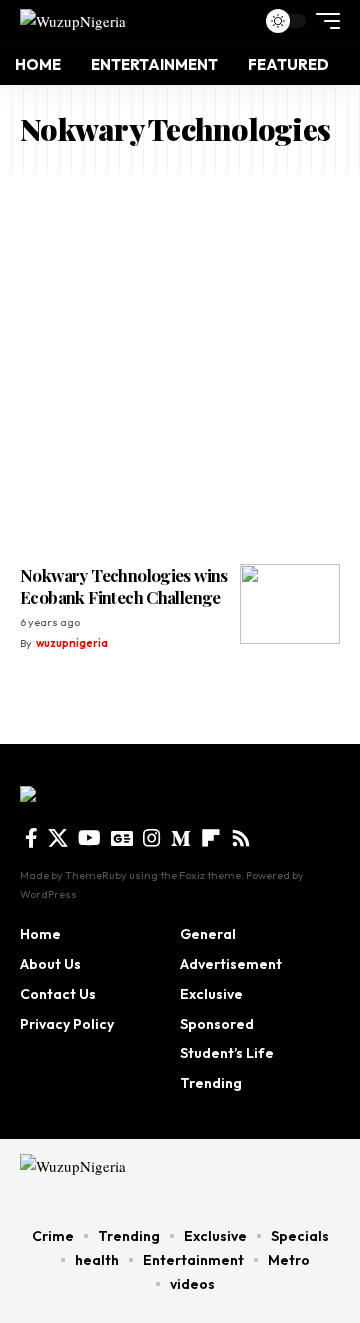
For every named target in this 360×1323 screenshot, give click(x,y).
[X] (58, 838)
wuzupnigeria (72, 643)
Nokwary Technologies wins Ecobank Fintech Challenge (124, 586)
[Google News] (122, 838)
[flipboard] (211, 838)
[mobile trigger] (323, 21)
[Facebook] (31, 838)
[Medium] (181, 838)
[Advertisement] (180, 364)
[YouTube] (89, 838)
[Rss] (241, 838)
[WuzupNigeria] (73, 20)
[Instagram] (152, 838)
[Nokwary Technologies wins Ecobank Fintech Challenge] (290, 604)
